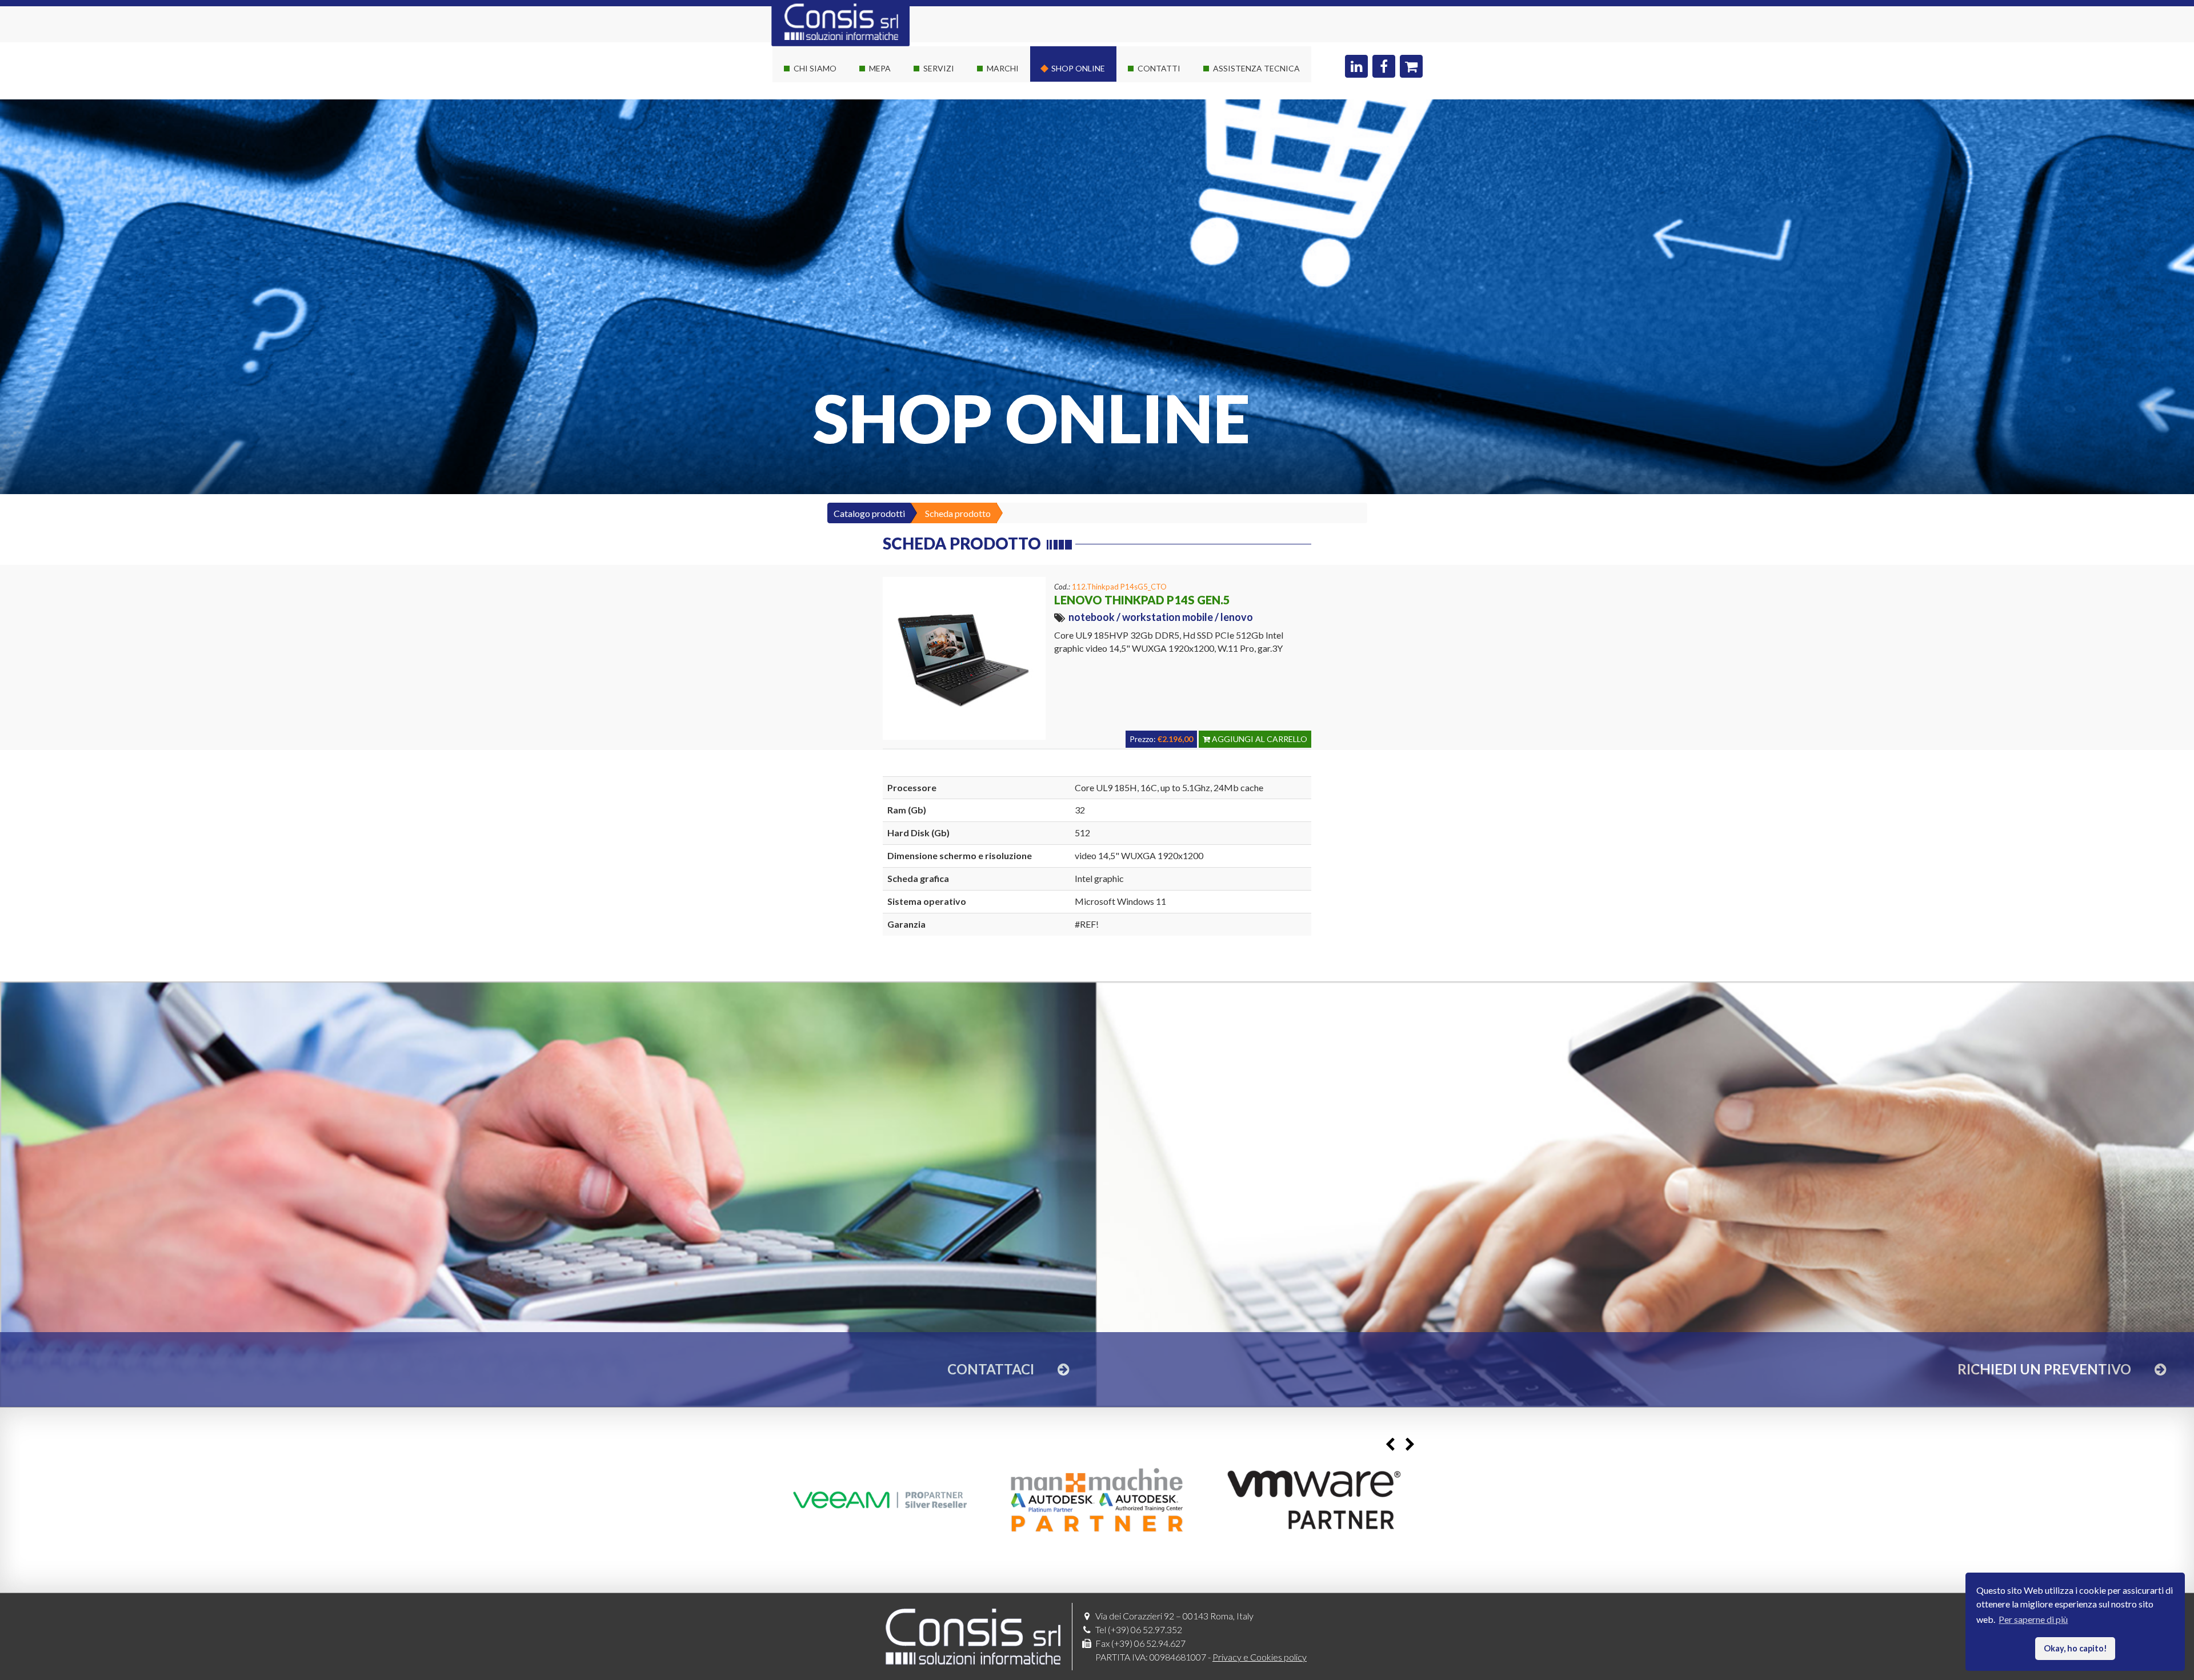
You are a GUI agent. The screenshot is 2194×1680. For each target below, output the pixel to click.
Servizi (939, 68)
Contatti (1159, 68)
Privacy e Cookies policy (1260, 1657)
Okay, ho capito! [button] (2075, 1648)
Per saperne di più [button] (2033, 1619)
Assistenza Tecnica (1256, 68)
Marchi (1003, 68)
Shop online (1078, 68)
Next (1410, 1444)
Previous (1390, 1444)
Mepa (880, 68)
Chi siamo (815, 68)
